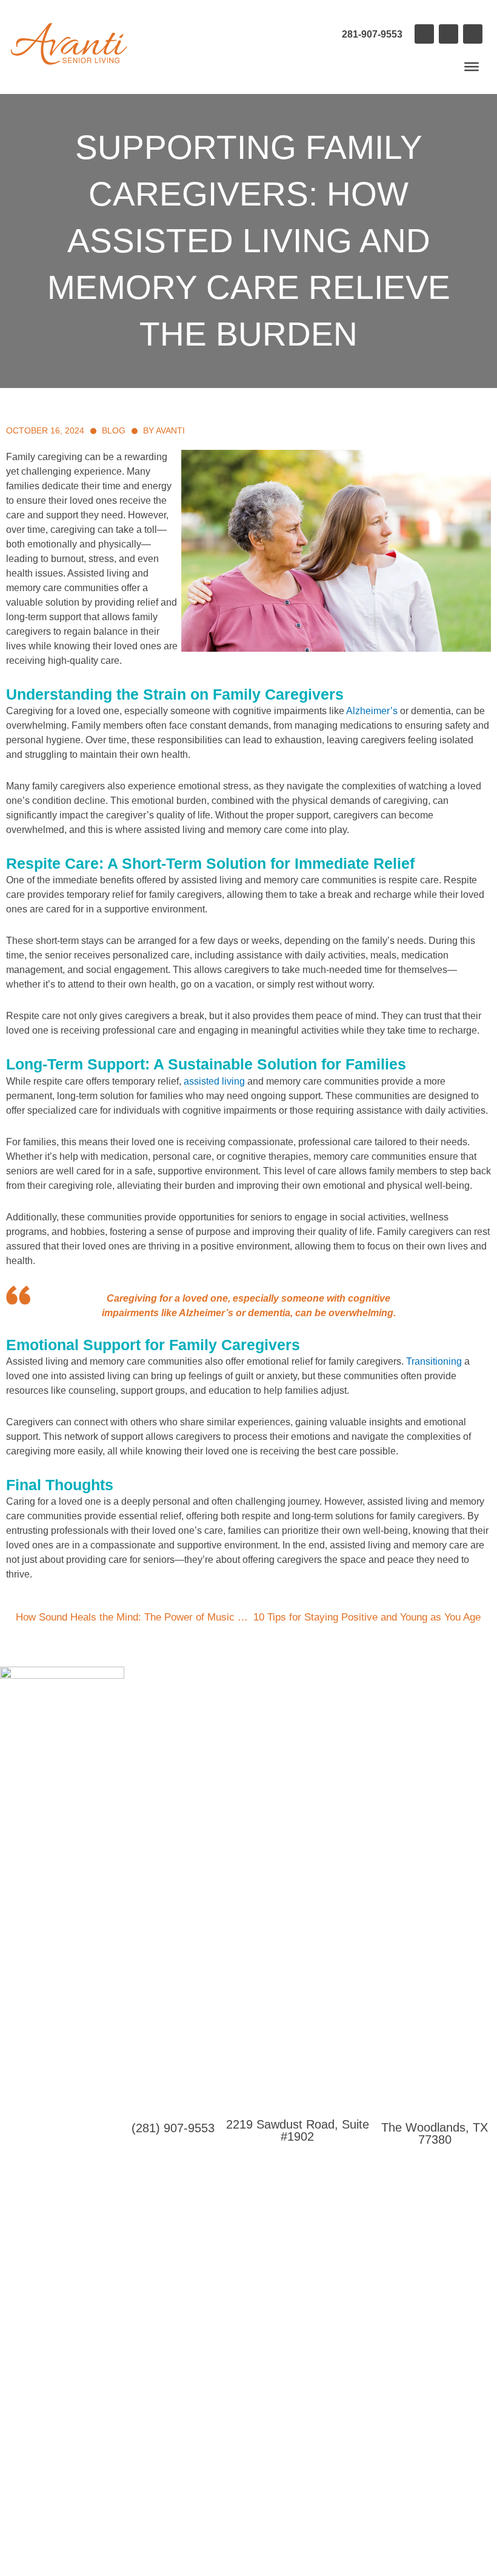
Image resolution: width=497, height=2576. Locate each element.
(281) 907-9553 (173, 2128)
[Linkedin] (449, 34)
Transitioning (434, 1361)
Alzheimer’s (372, 711)
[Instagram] (473, 34)
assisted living (214, 1081)
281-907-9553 (372, 34)
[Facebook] (424, 34)
